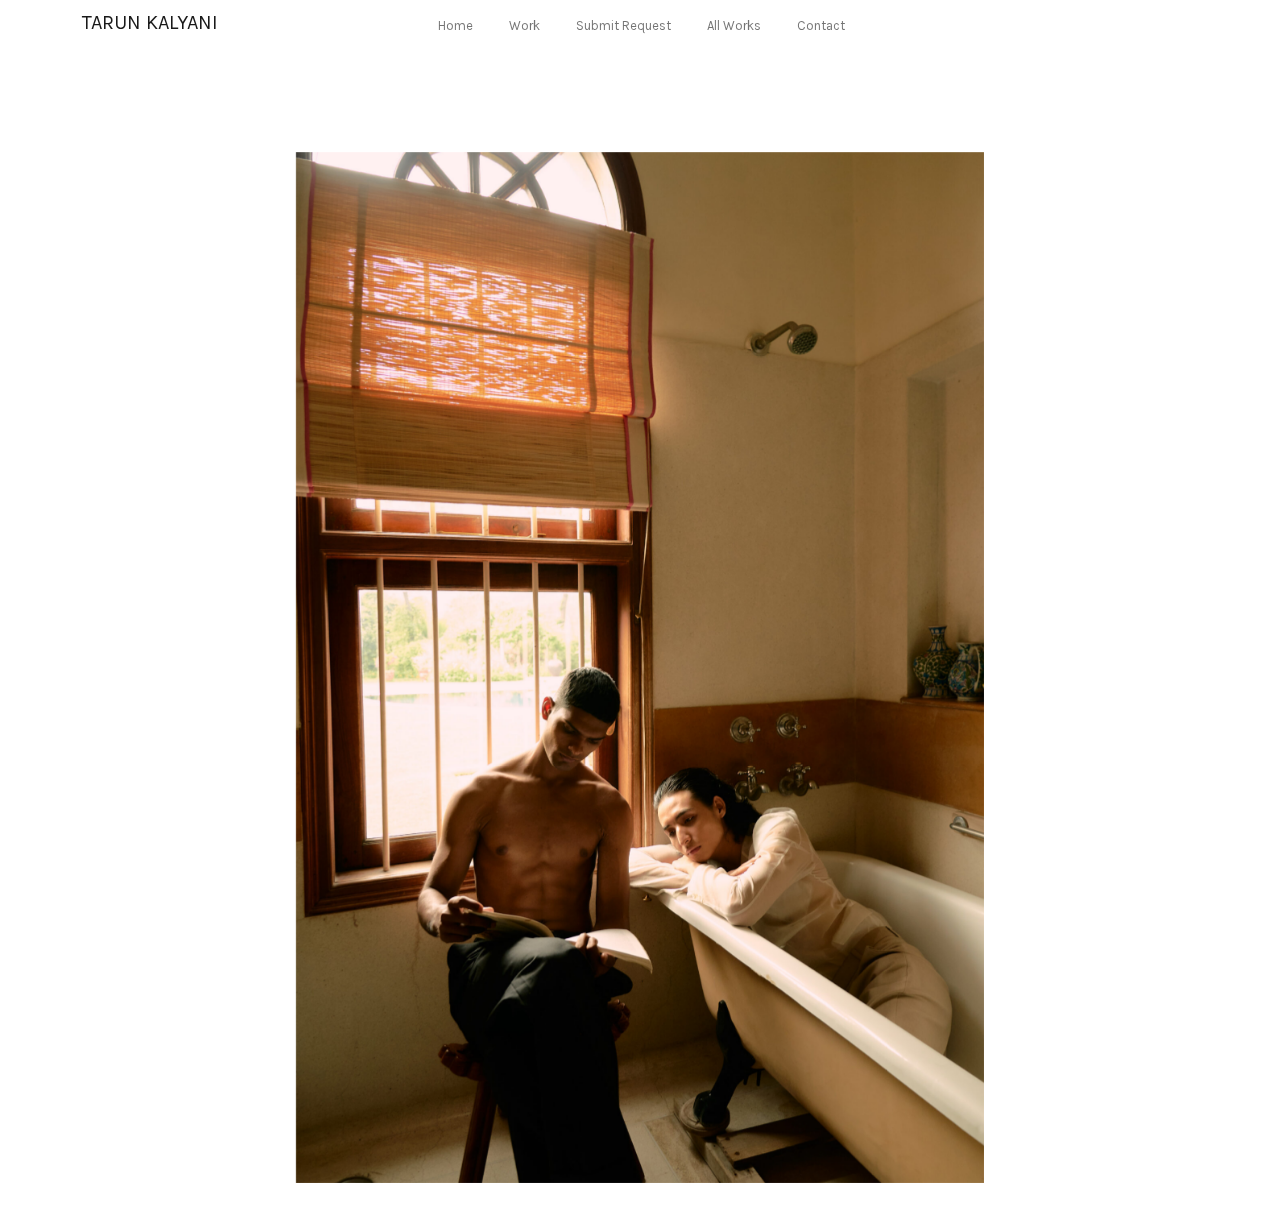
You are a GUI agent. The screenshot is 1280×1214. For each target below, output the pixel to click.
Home (455, 25)
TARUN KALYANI (150, 22)
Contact (821, 25)
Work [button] (524, 25)
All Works (734, 25)
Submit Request (623, 25)
